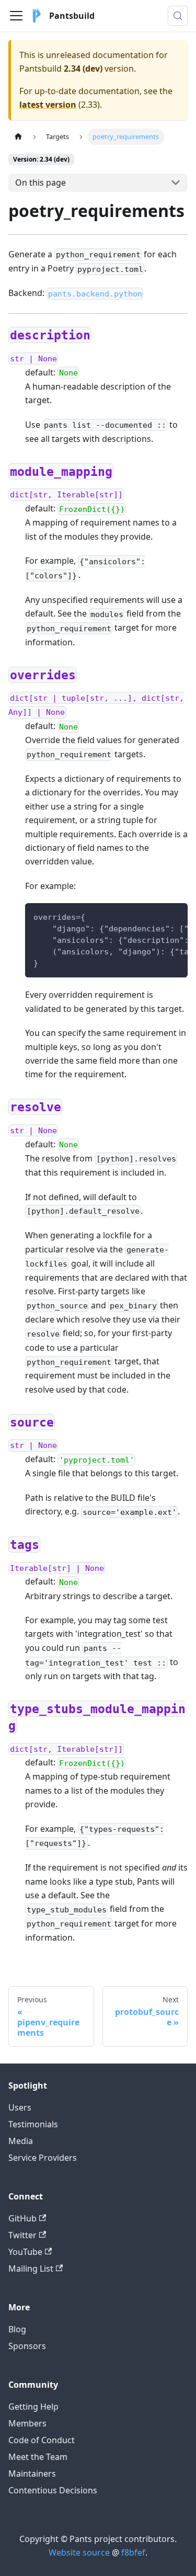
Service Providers (43, 2158)
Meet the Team (38, 2457)
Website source (79, 2552)
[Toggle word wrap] (156, 916)
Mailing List (31, 2269)
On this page (41, 183)
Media (21, 2141)
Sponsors (27, 2346)
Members (27, 2423)
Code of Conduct (42, 2440)
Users (20, 2107)
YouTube (25, 2252)
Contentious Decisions (53, 2490)
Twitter (22, 2235)
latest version (48, 105)
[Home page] (18, 137)
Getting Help (33, 2407)
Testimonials (33, 2124)
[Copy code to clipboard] (175, 916)
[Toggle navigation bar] (16, 16)
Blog (17, 2329)
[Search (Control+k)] (178, 16)
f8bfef (133, 2552)
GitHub (22, 2218)
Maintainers (32, 2474)
